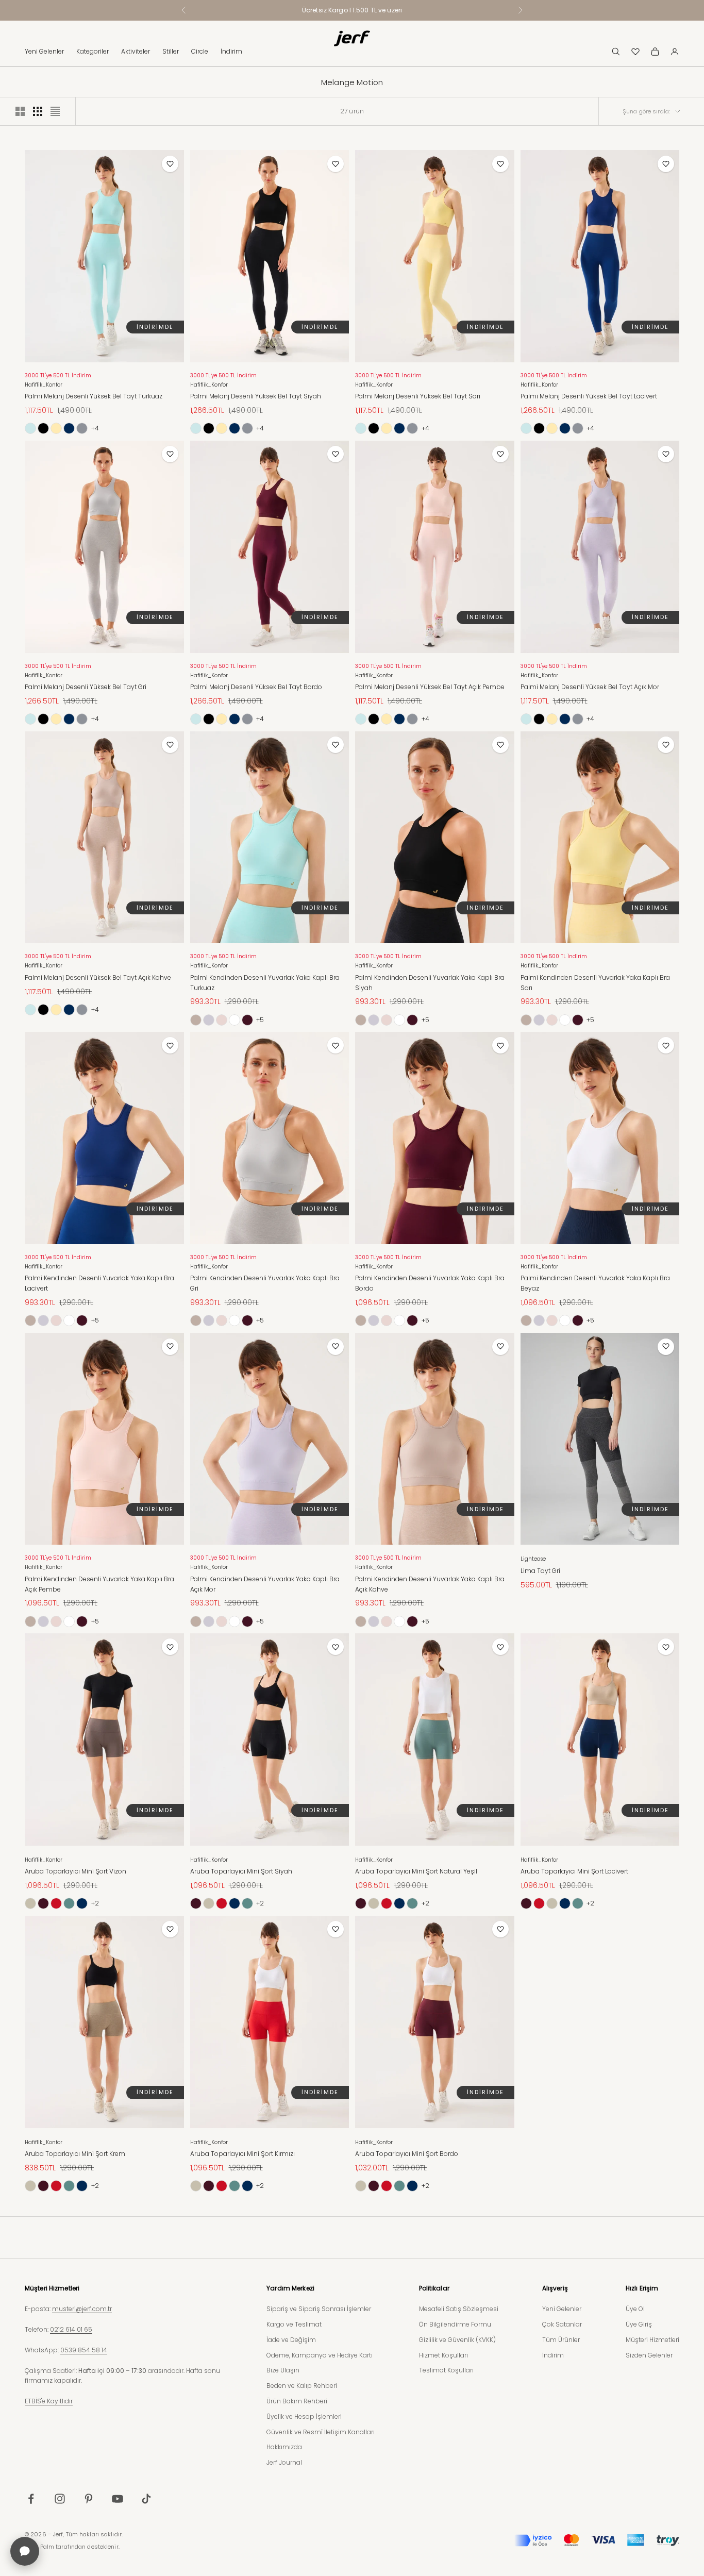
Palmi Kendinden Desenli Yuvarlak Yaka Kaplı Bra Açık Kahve (430, 1584)
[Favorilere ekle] (170, 164)
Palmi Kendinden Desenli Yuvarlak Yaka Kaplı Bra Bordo (430, 1283)
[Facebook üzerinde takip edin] (31, 2499)
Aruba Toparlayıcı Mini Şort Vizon (76, 1871)
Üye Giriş (639, 2324)
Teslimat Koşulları (446, 2370)
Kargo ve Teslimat (294, 2324)
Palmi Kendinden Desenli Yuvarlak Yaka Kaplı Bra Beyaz (595, 1283)
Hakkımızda (284, 2447)
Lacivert (69, 428)
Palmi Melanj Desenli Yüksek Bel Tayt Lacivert (589, 396)
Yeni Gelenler (44, 51)
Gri (82, 428)
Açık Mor (209, 1020)
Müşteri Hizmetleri (652, 2340)
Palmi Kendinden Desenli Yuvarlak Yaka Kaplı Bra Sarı (595, 983)
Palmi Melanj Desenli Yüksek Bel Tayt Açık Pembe (430, 687)
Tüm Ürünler (561, 2340)
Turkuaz (30, 428)
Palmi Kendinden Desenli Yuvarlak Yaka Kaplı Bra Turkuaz (265, 983)
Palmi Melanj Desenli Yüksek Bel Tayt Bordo (256, 687)
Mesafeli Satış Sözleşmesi (459, 2309)
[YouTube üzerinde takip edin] (118, 2499)
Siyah (43, 428)
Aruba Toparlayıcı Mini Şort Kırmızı (242, 2154)
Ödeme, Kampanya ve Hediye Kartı (320, 2355)
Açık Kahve (196, 1020)
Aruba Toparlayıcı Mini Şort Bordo (407, 2154)
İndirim (231, 51)
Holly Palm (39, 2547)
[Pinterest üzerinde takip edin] (89, 2499)
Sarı (56, 428)
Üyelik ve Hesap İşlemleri (304, 2416)
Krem (30, 1903)
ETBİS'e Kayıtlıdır (49, 2401)
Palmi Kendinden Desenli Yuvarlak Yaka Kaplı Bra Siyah (430, 983)
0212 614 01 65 (71, 2329)
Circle (200, 51)
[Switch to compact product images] (55, 111)
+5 (260, 1020)
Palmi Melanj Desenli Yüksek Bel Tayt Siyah (256, 396)
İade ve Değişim (291, 2340)
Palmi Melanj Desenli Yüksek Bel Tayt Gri (86, 687)
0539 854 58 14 (84, 2350)
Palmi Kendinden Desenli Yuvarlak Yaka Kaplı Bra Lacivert (99, 1283)
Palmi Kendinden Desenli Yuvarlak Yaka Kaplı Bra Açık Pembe (99, 1584)
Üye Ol (635, 2309)
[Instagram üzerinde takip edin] (60, 2499)
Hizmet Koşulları (443, 2355)
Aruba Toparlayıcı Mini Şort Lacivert (574, 1871)
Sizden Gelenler (649, 2355)
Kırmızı (56, 1903)
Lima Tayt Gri (540, 1571)
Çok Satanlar (562, 2324)
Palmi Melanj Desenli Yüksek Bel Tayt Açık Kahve (98, 977)
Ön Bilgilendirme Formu (455, 2324)
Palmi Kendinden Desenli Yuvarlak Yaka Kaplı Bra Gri (265, 1283)
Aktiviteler (136, 51)
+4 (95, 428)
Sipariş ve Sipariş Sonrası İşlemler (319, 2309)
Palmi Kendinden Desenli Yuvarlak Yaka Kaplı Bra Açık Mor (265, 1584)
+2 (95, 1903)
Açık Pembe (222, 1020)
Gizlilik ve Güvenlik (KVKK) (457, 2340)
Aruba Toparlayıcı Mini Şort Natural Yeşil (416, 1871)
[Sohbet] (25, 2551)
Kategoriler (93, 51)
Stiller (171, 51)
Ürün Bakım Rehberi (297, 2401)
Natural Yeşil (69, 1903)
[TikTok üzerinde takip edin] (146, 2499)
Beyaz (234, 1020)
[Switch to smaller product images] (38, 111)
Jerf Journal (284, 2462)
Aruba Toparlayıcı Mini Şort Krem (75, 2154)
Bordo (247, 1020)
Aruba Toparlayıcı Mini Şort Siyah (241, 1871)
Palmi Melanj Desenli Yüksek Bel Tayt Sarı (418, 396)
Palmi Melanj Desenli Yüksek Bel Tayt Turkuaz (94, 396)
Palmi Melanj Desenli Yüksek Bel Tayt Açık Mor (590, 687)
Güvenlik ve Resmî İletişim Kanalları (321, 2432)
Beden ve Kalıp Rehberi (302, 2386)
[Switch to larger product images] (20, 111)
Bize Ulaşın (283, 2370)
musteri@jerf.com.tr (82, 2309)
